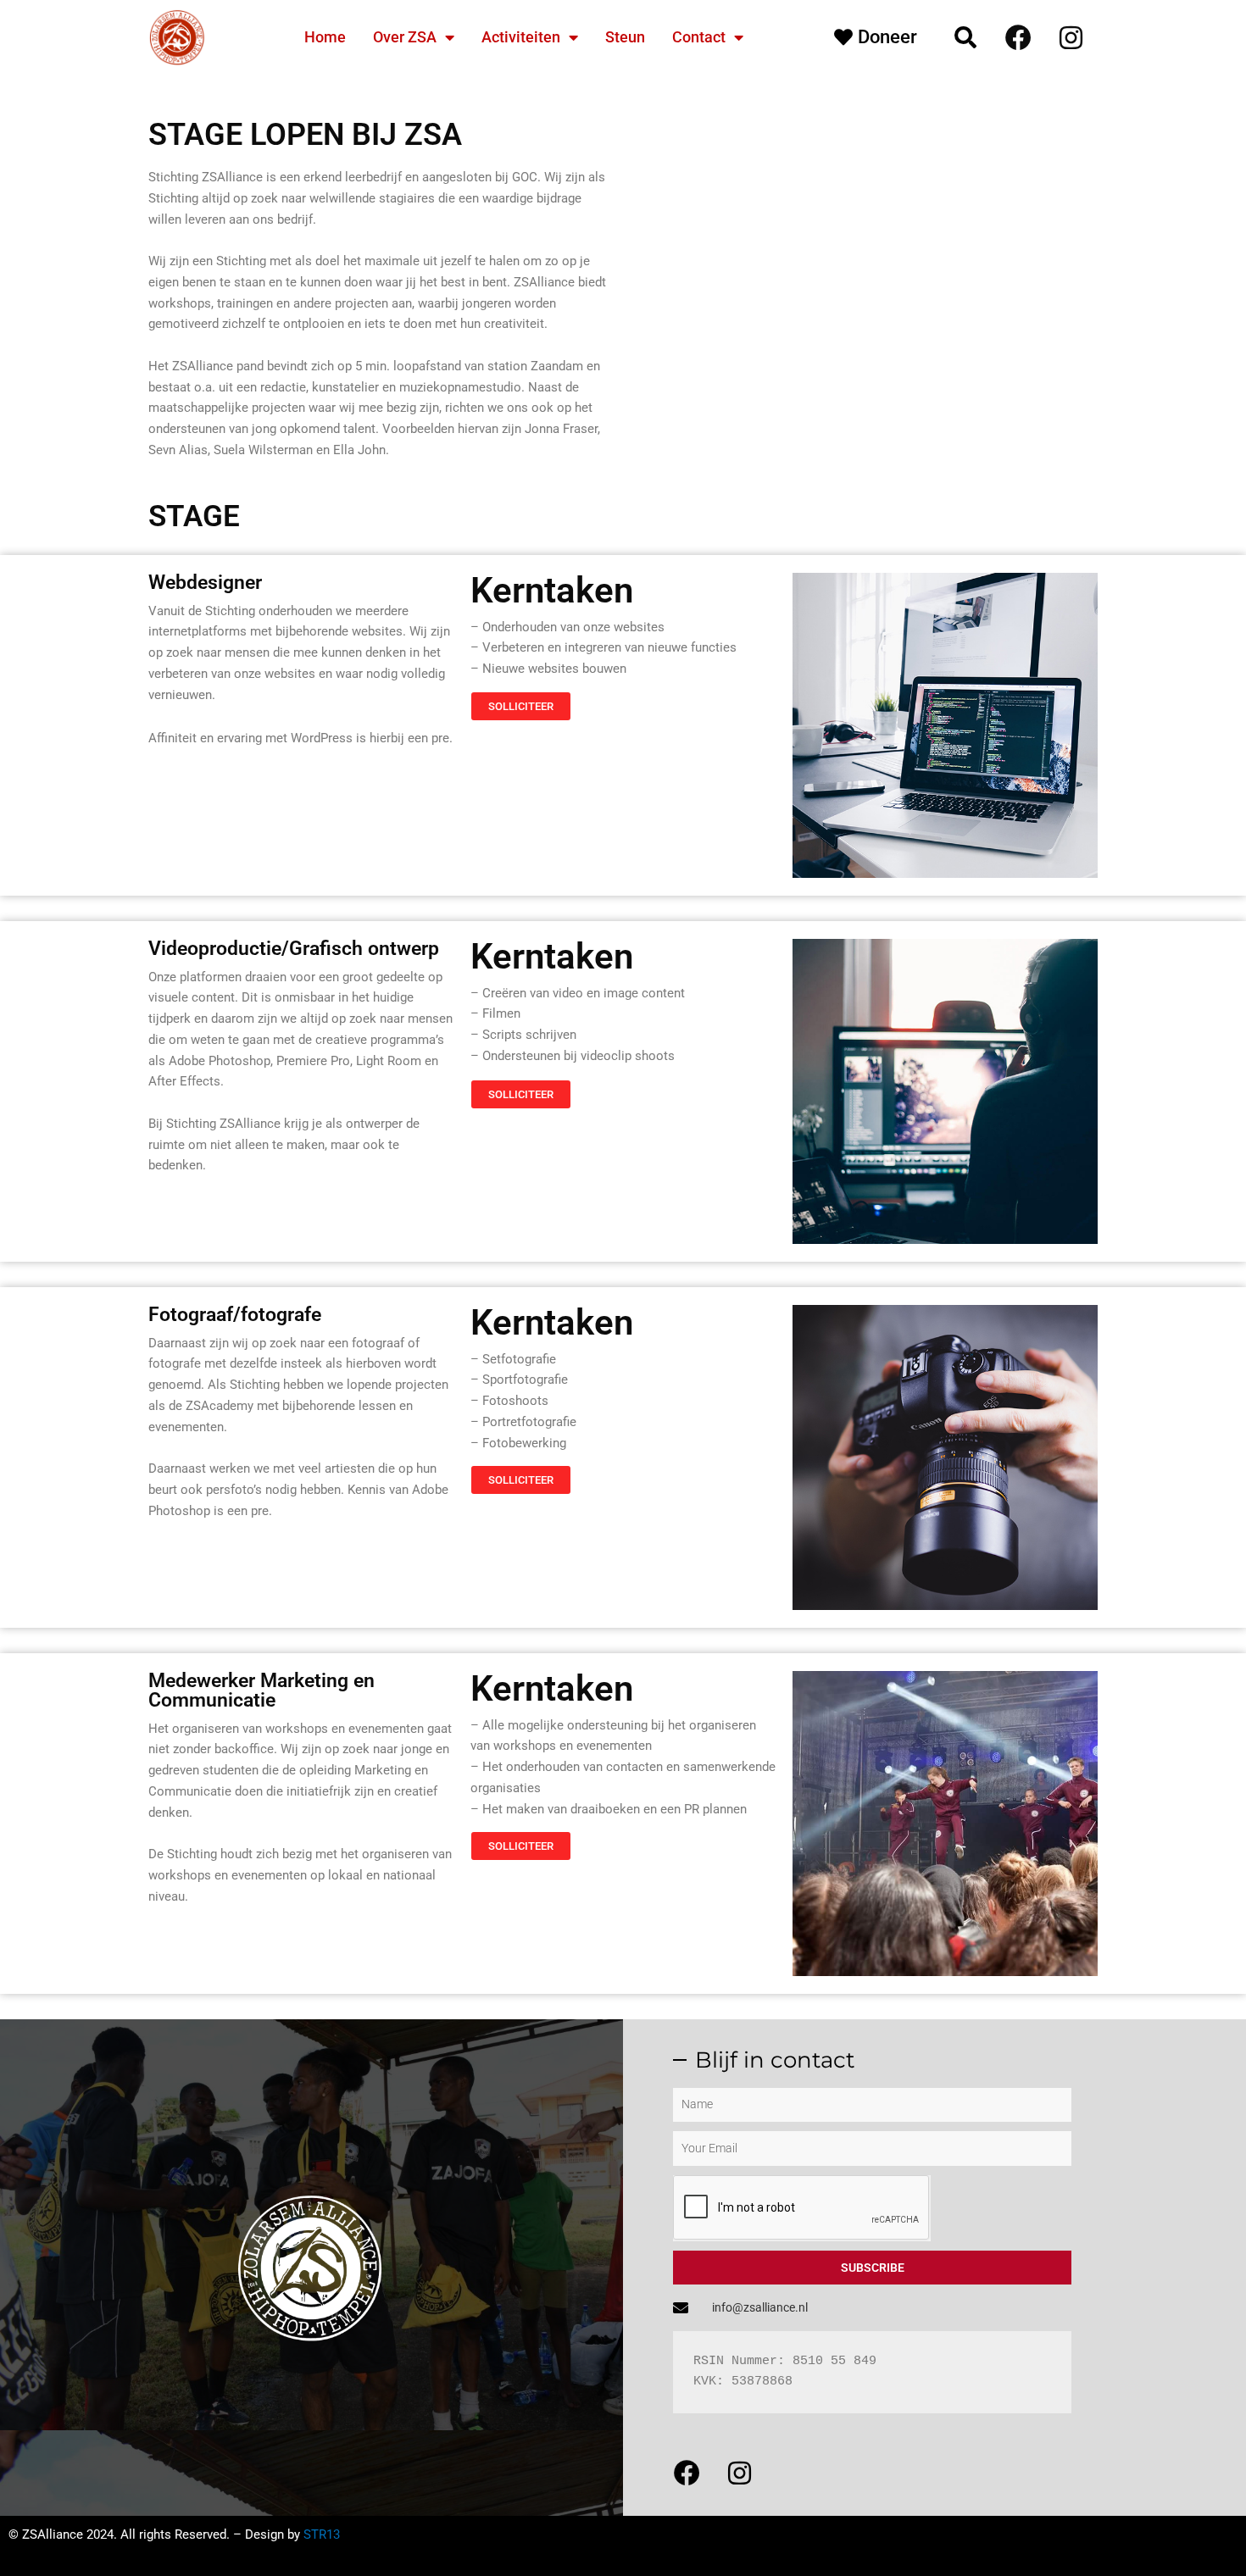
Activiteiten (521, 37)
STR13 (322, 2534)
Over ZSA (405, 37)
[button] (965, 37)
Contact (699, 37)
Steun (625, 37)
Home (325, 37)
